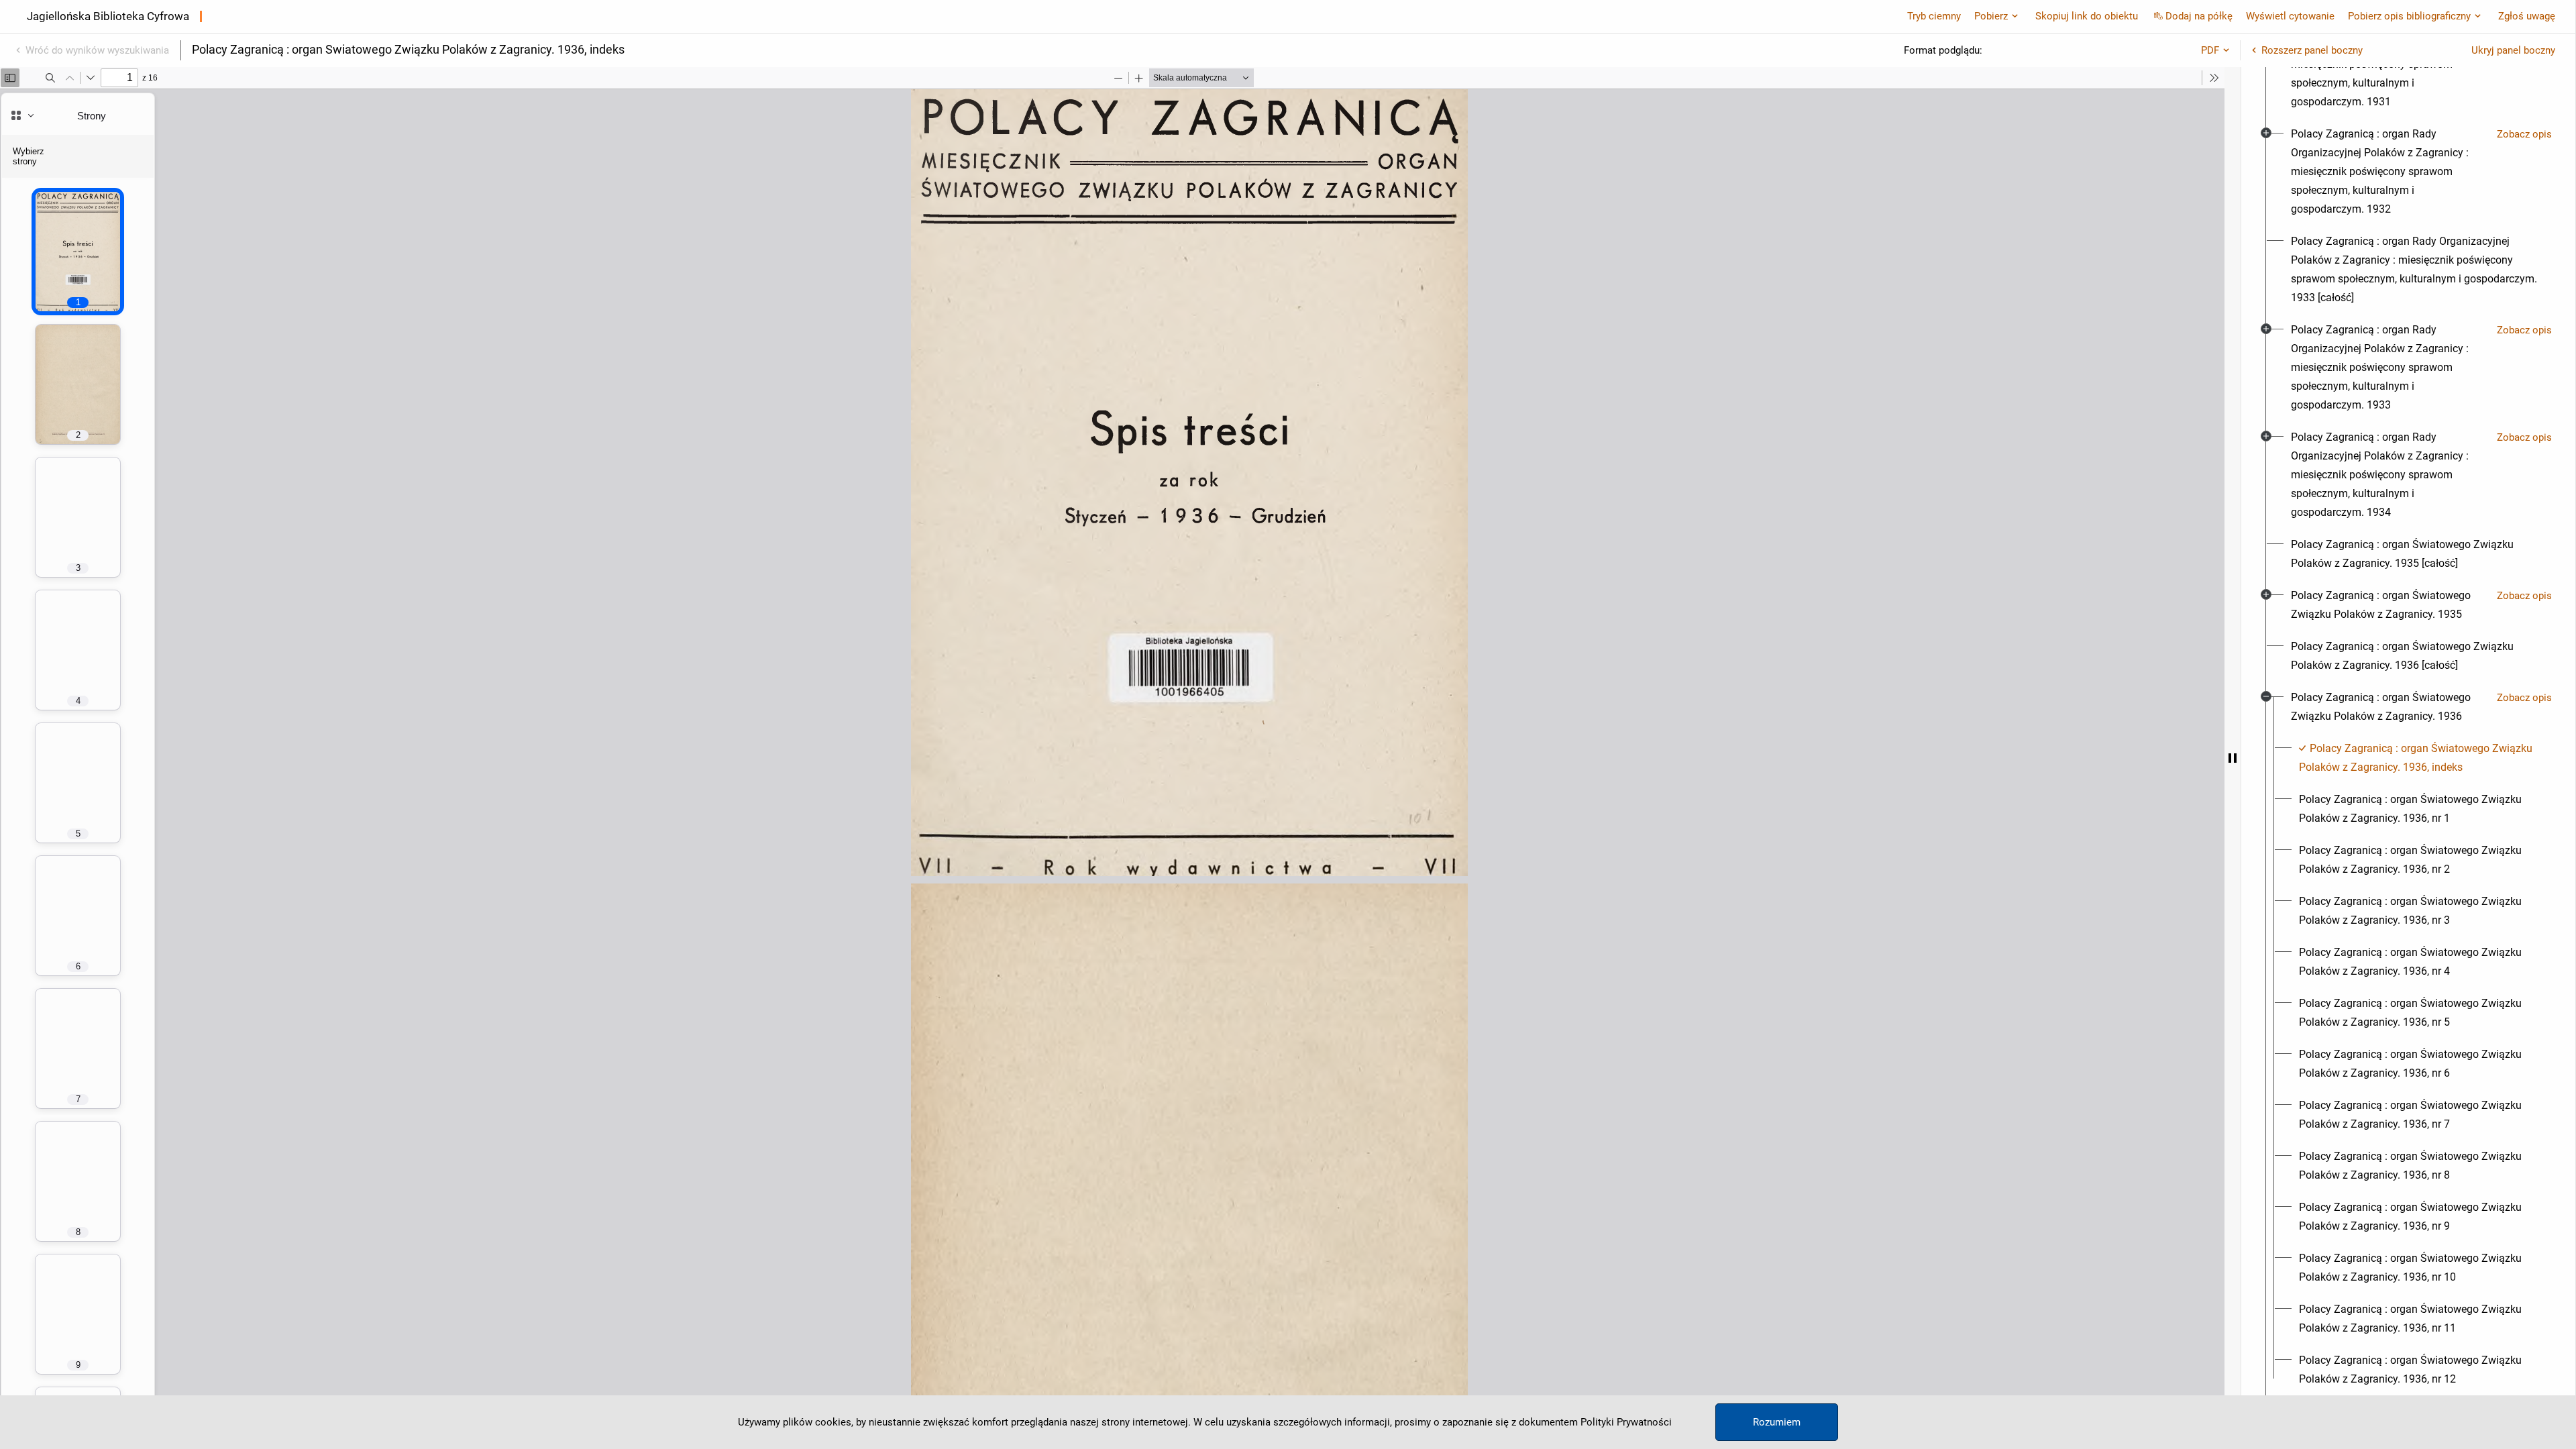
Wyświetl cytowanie (2290, 16)
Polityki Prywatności (1626, 1422)
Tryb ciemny (1934, 16)
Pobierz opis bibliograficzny (2409, 16)
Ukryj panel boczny (2513, 50)
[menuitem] (2389, 172)
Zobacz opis (2524, 134)
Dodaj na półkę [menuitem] (2199, 16)
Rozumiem (1777, 1422)
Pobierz (1991, 16)
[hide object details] (2233, 758)
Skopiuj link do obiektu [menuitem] (2087, 16)
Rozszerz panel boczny (2312, 50)
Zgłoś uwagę (2527, 16)
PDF (2210, 50)
